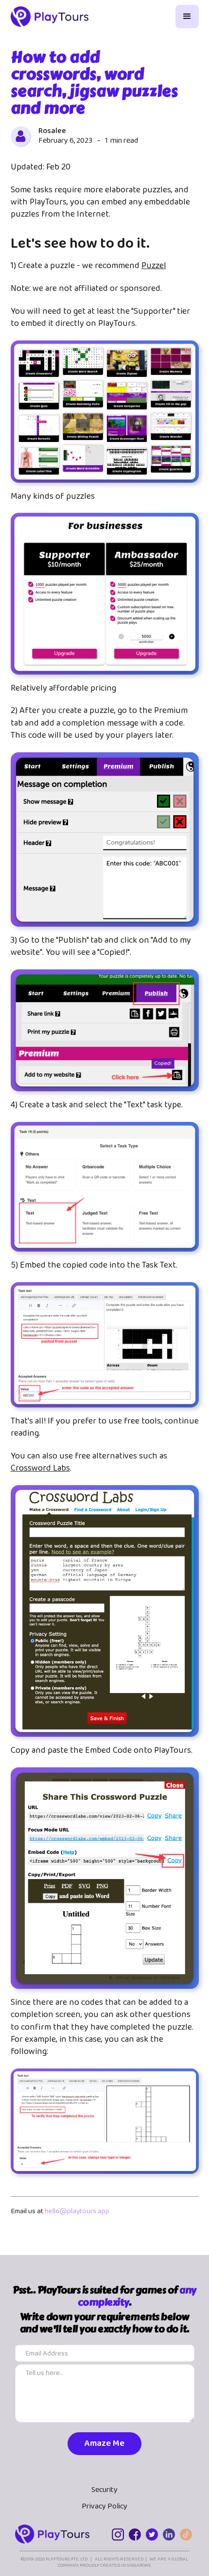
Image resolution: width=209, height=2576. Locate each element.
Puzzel (154, 266)
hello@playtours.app (77, 2211)
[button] (187, 17)
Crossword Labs (40, 1468)
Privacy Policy (104, 2507)
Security (104, 2490)
